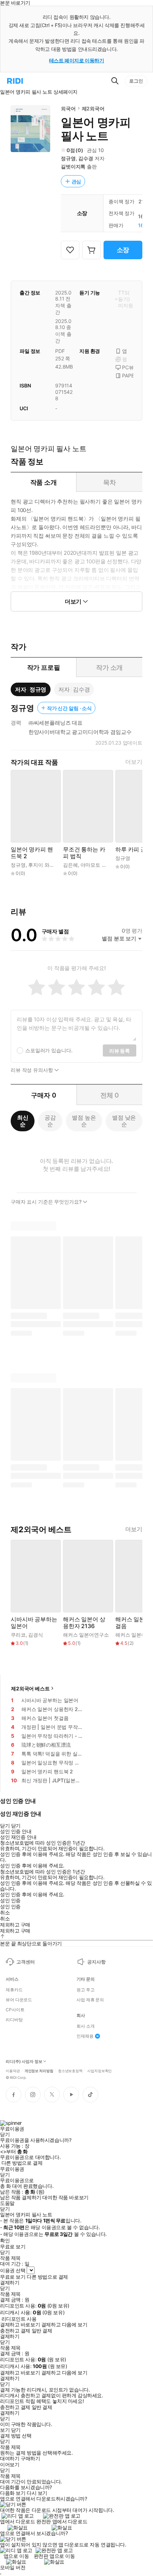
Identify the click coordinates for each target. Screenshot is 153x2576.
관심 (76, 181)
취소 (5, 1913)
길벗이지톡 (73, 166)
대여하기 (10, 2458)
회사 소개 (85, 2026)
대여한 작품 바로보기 (65, 2197)
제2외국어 (93, 108)
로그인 (136, 81)
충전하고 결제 (15, 2331)
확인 (5, 2241)
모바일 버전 (13, 2567)
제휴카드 (14, 1990)
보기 (5, 2430)
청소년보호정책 (70, 2070)
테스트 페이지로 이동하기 (77, 60)
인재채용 (85, 2036)
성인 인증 (10, 1900)
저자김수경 (74, 689)
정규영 (68, 158)
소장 (123, 250)
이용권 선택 (13, 2270)
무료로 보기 (13, 2277)
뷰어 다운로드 (19, 2000)
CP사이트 (15, 2010)
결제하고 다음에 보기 (64, 2325)
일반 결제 (42, 2331)
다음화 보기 (13, 2493)
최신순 (23, 1121)
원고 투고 (85, 1990)
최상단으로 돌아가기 (39, 1943)
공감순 (50, 1121)
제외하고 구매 (15, 1925)
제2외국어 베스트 (30, 1688)
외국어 (68, 108)
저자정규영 (31, 689)
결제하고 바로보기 (20, 2325)
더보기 (134, 762)
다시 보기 (37, 2493)
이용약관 (13, 2070)
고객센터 (25, 1962)
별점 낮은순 (124, 1121)
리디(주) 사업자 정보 (24, 2062)
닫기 (16, 2430)
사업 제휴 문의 (90, 2000)
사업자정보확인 (99, 2070)
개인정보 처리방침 (39, 2070)
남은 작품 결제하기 (21, 2197)
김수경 (86, 158)
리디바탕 (14, 2020)
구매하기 (30, 2458)
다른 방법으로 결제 (22, 2163)
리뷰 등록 (120, 1051)
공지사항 (96, 1962)
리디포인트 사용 (19, 2319)
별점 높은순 (84, 1121)
